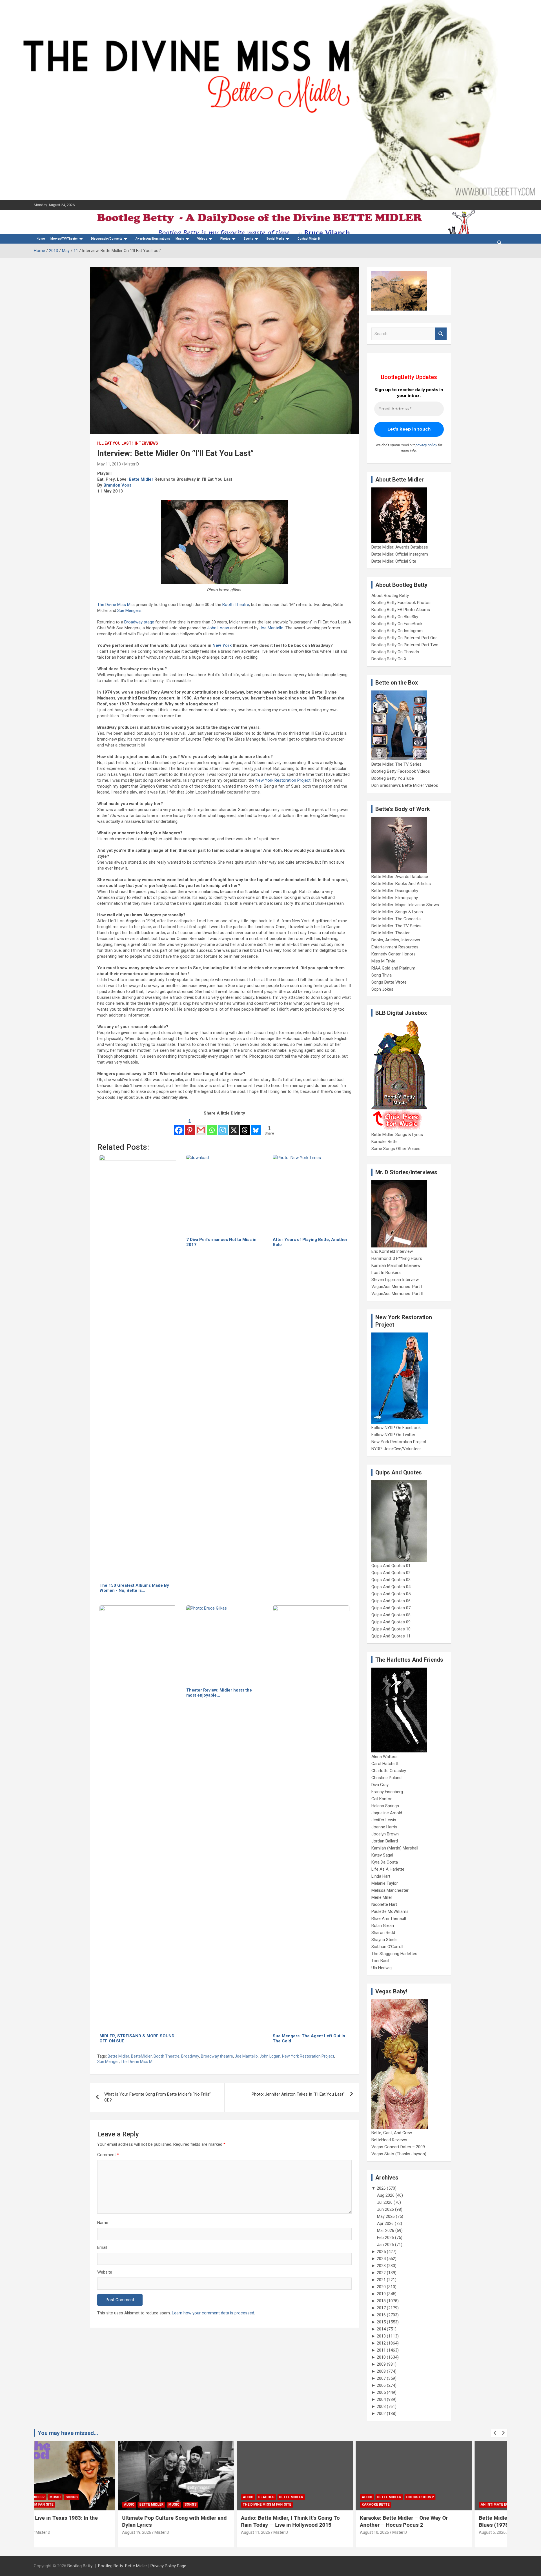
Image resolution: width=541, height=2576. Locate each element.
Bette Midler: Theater (391, 933)
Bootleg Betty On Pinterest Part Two (405, 645)
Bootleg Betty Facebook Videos (401, 771)
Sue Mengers (129, 610)
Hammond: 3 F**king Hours (397, 1258)
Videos (202, 239)
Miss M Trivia (383, 961)
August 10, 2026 (291, 2532)
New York (222, 645)
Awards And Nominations (153, 239)
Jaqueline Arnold (387, 1813)
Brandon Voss (117, 485)
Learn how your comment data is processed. (213, 2313)
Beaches (182, 2497)
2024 (381, 2259)
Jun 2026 (385, 2209)
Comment (108, 2155)
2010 (381, 2357)
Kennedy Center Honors (393, 954)
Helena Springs (385, 1806)
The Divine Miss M (114, 605)
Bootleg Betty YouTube (393, 778)
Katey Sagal (382, 1855)
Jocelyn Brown (385, 1834)
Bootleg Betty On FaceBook (397, 624)
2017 (381, 2308)
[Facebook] (179, 1126)
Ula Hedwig (382, 1968)
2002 (381, 2414)
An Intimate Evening (416, 2504)
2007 (381, 2378)
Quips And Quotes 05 (391, 1594)
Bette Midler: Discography (395, 891)
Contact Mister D (309, 239)
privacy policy (426, 445)
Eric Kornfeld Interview (392, 1251)
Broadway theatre (217, 2056)
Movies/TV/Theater (64, 239)
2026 (381, 2188)
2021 (381, 2280)
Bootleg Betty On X (389, 659)
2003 (381, 2406)
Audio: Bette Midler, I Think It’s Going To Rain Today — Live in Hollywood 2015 (207, 2521)
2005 (381, 2392)
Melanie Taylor (385, 1883)
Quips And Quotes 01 (391, 1566)
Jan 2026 (385, 2245)
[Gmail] (201, 1126)
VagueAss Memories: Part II (397, 1294)
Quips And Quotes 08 (391, 1615)
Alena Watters (384, 1757)
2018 (381, 2301)
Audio (45, 2504)
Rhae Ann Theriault (389, 1918)
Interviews (146, 443)
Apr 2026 (385, 2223)
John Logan (218, 628)
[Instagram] (223, 1126)
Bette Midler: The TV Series (396, 764)
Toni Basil (380, 1961)
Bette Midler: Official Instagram (400, 554)
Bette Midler (141, 479)
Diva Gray (380, 1785)
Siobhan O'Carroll (387, 1947)
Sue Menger (108, 2062)
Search (441, 334)
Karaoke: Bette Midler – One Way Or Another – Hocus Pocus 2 (320, 2521)
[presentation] (495, 2433)
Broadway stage (139, 622)
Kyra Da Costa (385, 1862)
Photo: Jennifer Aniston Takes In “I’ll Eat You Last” (298, 2094)
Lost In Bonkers (386, 1273)
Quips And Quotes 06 (391, 1601)
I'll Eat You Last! (115, 443)
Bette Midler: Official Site (394, 561)
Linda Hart (381, 1876)
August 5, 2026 (408, 2532)
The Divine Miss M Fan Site (183, 2504)
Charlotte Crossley (389, 1771)
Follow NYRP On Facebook (396, 1428)
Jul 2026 (385, 2202)
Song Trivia (382, 975)
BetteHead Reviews (389, 2140)
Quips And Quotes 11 (391, 1636)
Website (105, 2272)
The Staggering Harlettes (394, 1954)
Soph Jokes (382, 989)
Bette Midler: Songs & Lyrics (397, 912)
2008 (381, 2371)
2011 (381, 2350)
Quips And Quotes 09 (391, 1622)
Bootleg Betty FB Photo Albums (401, 610)
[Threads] (245, 1126)
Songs (107, 2504)
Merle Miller (382, 1897)
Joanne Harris (384, 1827)
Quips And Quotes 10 (391, 1629)
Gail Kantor (382, 1799)
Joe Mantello (271, 628)
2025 (381, 2252)
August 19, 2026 (53, 2532)
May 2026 (386, 2216)
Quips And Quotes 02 (391, 1573)
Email (102, 2247)
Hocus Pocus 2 (336, 2497)
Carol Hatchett (385, 1764)
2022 (381, 2273)
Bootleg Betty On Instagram (397, 631)
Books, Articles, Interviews (396, 940)
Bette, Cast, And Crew (392, 2133)
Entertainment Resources (395, 947)
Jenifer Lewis (384, 1820)
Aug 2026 (386, 2195)
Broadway (190, 2056)
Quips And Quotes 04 (391, 1587)
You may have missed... (68, 2433)
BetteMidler (141, 2056)
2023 (381, 2266)
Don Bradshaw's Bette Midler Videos (405, 785)
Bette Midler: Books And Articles (401, 884)
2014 (381, 2329)
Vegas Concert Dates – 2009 (398, 2147)
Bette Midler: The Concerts (396, 919)
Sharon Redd (383, 1933)
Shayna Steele (384, 1940)
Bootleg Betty (80, 2566)
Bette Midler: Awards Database (400, 547)
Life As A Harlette (388, 1869)
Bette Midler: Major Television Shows (405, 905)
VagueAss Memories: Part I (397, 1287)
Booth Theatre (236, 605)
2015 (381, 2322)
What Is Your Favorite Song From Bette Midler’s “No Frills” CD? (158, 2097)
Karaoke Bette (384, 1142)
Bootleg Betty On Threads (395, 652)
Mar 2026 (386, 2230)
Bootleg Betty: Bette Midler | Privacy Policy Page (142, 2566)
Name (103, 2223)
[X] (234, 1126)
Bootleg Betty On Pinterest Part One (404, 638)
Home (41, 239)
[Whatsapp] (212, 1126)
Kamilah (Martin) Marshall (395, 1848)
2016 (381, 2315)
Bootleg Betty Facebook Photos (401, 603)
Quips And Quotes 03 (391, 1580)
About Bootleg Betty (390, 596)
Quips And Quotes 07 (391, 1608)
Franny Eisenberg (387, 1792)
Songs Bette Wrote (389, 982)
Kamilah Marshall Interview (396, 1265)
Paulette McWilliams (390, 1911)
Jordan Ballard (385, 1841)
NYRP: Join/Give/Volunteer (396, 1449)
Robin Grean (383, 1926)
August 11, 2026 (172, 2532)
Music (180, 239)
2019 (381, 2294)
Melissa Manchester (390, 1890)
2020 (381, 2287)
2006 (381, 2385)
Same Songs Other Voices (396, 1149)
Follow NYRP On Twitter (393, 1435)
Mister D (132, 464)
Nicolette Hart (384, 1904)
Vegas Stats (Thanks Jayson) (399, 2154)
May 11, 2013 (109, 464)
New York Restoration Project (283, 780)
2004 (381, 2399)
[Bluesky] (256, 1126)
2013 (381, 2336)
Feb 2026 (385, 2238)
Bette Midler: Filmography (395, 898)
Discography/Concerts (107, 239)
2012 (381, 2343)
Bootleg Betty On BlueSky (395, 617)
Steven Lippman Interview (395, 1280)
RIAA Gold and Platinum (393, 968)
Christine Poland (386, 1778)
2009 (381, 2364)
